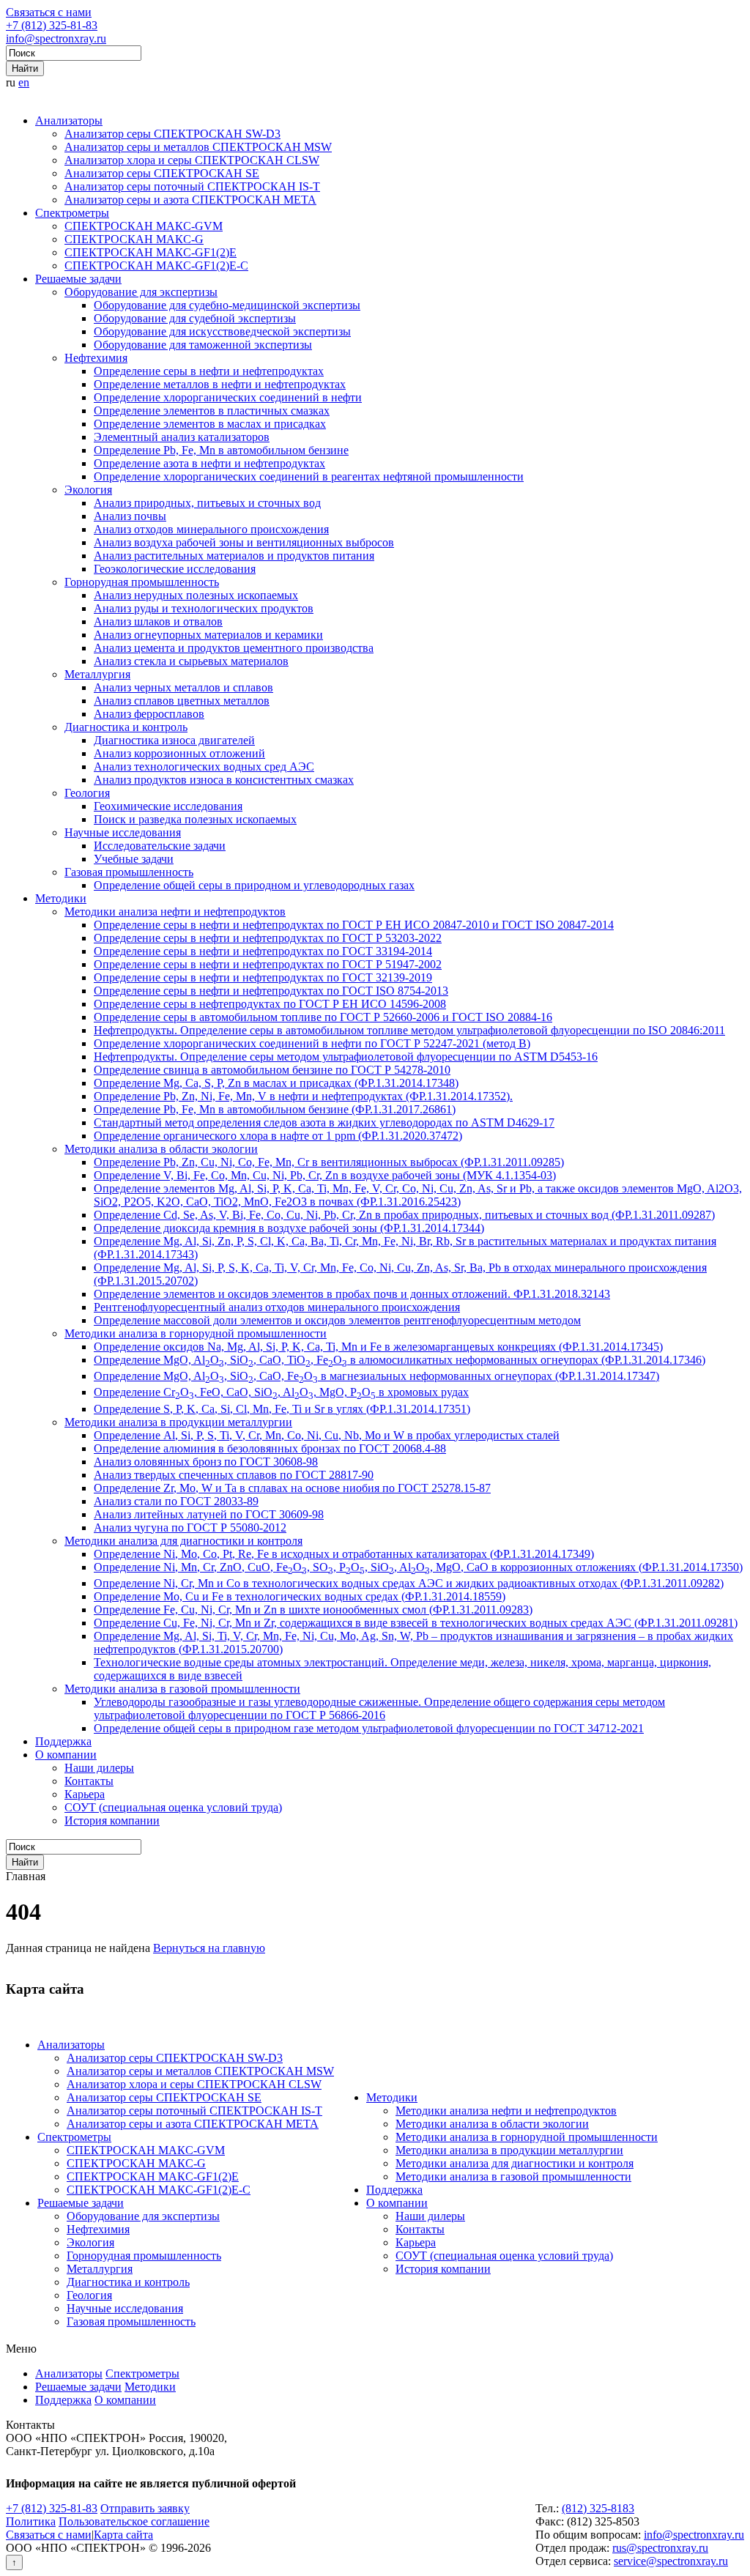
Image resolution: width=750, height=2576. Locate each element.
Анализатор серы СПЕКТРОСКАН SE (162, 173)
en (24, 82)
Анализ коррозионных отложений (179, 753)
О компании (66, 1755)
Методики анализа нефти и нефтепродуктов (175, 912)
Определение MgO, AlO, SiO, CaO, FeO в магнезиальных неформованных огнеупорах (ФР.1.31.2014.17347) (376, 1376)
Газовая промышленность (129, 872)
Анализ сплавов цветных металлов (182, 701)
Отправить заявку (145, 2508)
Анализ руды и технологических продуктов (204, 608)
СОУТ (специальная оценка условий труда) (173, 1807)
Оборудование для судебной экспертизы (195, 318)
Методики (61, 898)
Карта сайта (123, 2535)
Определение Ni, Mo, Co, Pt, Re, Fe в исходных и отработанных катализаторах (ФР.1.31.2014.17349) (344, 1554)
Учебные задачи (134, 859)
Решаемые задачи (78, 279)
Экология (88, 490)
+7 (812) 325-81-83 (52, 25)
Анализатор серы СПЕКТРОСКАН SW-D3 (172, 134)
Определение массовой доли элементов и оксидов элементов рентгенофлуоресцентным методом (337, 1320)
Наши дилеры (99, 1768)
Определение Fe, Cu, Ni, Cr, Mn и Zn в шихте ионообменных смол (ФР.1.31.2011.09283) (313, 1610)
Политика (31, 2521)
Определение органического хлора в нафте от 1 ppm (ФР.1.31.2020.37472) (278, 1136)
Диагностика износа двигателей (174, 740)
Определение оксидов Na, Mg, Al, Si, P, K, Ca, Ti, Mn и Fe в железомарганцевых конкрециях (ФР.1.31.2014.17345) (378, 1347)
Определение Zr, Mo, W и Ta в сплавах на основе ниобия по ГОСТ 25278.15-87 (292, 1488)
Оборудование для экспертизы (141, 292)
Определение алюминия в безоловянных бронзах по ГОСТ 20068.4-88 (270, 1448)
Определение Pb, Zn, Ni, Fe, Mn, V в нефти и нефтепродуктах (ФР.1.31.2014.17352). (303, 1096)
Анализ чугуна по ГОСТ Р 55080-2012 (190, 1528)
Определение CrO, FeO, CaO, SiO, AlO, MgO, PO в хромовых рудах (281, 1392)
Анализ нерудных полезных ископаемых (196, 595)
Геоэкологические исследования (175, 569)
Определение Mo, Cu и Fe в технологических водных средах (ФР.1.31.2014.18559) (300, 1596)
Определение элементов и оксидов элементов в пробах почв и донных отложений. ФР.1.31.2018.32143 (352, 1294)
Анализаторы (69, 120)
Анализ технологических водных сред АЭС (204, 767)
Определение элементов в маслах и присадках (210, 424)
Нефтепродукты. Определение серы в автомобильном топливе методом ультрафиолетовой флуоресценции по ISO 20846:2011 (409, 1030)
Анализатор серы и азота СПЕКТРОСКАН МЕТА (190, 200)
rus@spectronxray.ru (660, 2548)
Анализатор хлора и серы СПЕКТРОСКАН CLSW (192, 160)
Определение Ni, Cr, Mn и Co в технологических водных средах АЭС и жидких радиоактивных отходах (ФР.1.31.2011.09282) (409, 1583)
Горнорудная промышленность (142, 582)
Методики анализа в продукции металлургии (178, 1422)
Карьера (85, 1794)
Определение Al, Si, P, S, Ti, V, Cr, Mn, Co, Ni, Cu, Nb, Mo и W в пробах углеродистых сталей (327, 1435)
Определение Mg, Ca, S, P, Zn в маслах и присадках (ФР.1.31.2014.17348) (276, 1083)
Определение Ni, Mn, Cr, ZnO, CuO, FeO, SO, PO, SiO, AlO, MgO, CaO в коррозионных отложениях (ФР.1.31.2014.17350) (418, 1567)
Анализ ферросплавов (149, 714)
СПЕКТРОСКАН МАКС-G (134, 239)
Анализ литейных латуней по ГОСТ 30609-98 (209, 1514)
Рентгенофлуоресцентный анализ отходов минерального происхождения (277, 1307)
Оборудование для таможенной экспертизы (203, 345)
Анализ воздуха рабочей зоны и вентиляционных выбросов (244, 542)
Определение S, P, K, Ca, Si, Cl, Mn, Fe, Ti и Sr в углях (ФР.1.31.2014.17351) (282, 1409)
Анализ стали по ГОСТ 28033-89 (176, 1501)
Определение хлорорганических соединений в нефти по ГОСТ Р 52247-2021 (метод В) (312, 1043)
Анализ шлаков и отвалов (158, 621)
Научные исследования (123, 832)
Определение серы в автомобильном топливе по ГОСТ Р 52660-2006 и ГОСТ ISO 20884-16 (323, 1017)
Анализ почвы (130, 516)
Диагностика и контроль (126, 727)
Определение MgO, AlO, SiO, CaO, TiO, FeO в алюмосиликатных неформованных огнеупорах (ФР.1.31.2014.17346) (400, 1360)
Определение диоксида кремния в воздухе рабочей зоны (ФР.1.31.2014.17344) (289, 1228)
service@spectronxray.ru (671, 2561)
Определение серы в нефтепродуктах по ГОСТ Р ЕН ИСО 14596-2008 (270, 1004)
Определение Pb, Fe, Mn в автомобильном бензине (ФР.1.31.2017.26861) (275, 1109)
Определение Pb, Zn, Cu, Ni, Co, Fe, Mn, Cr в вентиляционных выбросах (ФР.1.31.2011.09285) (329, 1162)
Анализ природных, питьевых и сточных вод (207, 503)
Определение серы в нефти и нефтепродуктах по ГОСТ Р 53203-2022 (268, 938)
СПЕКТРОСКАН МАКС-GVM (144, 226)
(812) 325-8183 (598, 2508)
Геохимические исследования (168, 806)
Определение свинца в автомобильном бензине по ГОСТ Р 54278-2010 (272, 1070)
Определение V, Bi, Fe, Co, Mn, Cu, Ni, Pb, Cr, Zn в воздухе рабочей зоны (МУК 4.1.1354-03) (325, 1175)
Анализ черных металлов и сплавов (183, 687)
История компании (112, 1820)
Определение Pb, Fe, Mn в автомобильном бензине (221, 450)
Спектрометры (72, 213)
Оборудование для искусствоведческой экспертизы (222, 331)
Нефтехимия (96, 358)
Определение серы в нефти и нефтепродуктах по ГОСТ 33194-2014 (263, 951)
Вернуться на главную (209, 1948)
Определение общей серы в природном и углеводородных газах (254, 885)
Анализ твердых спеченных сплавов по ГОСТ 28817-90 (234, 1475)
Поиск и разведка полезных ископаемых (195, 819)
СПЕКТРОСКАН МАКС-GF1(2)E (151, 252)
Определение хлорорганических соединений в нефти (228, 397)
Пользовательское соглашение (134, 2521)
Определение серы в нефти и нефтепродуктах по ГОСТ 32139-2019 (263, 977)
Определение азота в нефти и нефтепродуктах (209, 463)
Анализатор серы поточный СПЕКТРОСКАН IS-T (192, 186)
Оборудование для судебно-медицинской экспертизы (227, 305)
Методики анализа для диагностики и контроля (183, 1541)
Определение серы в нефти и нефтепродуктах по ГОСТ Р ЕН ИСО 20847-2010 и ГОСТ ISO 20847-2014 (354, 925)
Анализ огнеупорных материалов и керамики (208, 635)
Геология (87, 793)
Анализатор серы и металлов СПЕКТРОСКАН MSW (198, 147)
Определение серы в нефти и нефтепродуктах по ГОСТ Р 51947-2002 (268, 964)
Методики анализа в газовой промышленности (182, 1689)
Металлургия (97, 674)
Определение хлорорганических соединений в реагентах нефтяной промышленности (309, 476)
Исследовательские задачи (160, 846)
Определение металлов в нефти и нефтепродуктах (220, 384)
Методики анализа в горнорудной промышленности (196, 1333)
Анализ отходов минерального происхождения (211, 529)
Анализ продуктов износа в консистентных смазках (224, 780)
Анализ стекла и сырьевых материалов (191, 661)
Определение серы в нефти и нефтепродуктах (209, 371)
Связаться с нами (49, 12)
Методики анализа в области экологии (161, 1149)
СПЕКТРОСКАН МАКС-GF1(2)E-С (156, 266)
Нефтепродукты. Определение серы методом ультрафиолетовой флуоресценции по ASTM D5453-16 (346, 1057)
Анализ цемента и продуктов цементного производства (234, 648)
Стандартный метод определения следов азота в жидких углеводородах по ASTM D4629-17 (324, 1122)
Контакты (89, 1781)
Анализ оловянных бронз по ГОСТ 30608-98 (206, 1462)
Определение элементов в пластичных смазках (212, 411)
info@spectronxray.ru (56, 38)
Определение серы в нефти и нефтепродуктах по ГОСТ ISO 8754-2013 (271, 991)
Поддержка (63, 1741)
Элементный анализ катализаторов (182, 437)
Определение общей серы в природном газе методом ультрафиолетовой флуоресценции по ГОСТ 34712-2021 (369, 1728)
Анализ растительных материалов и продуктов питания (234, 556)
